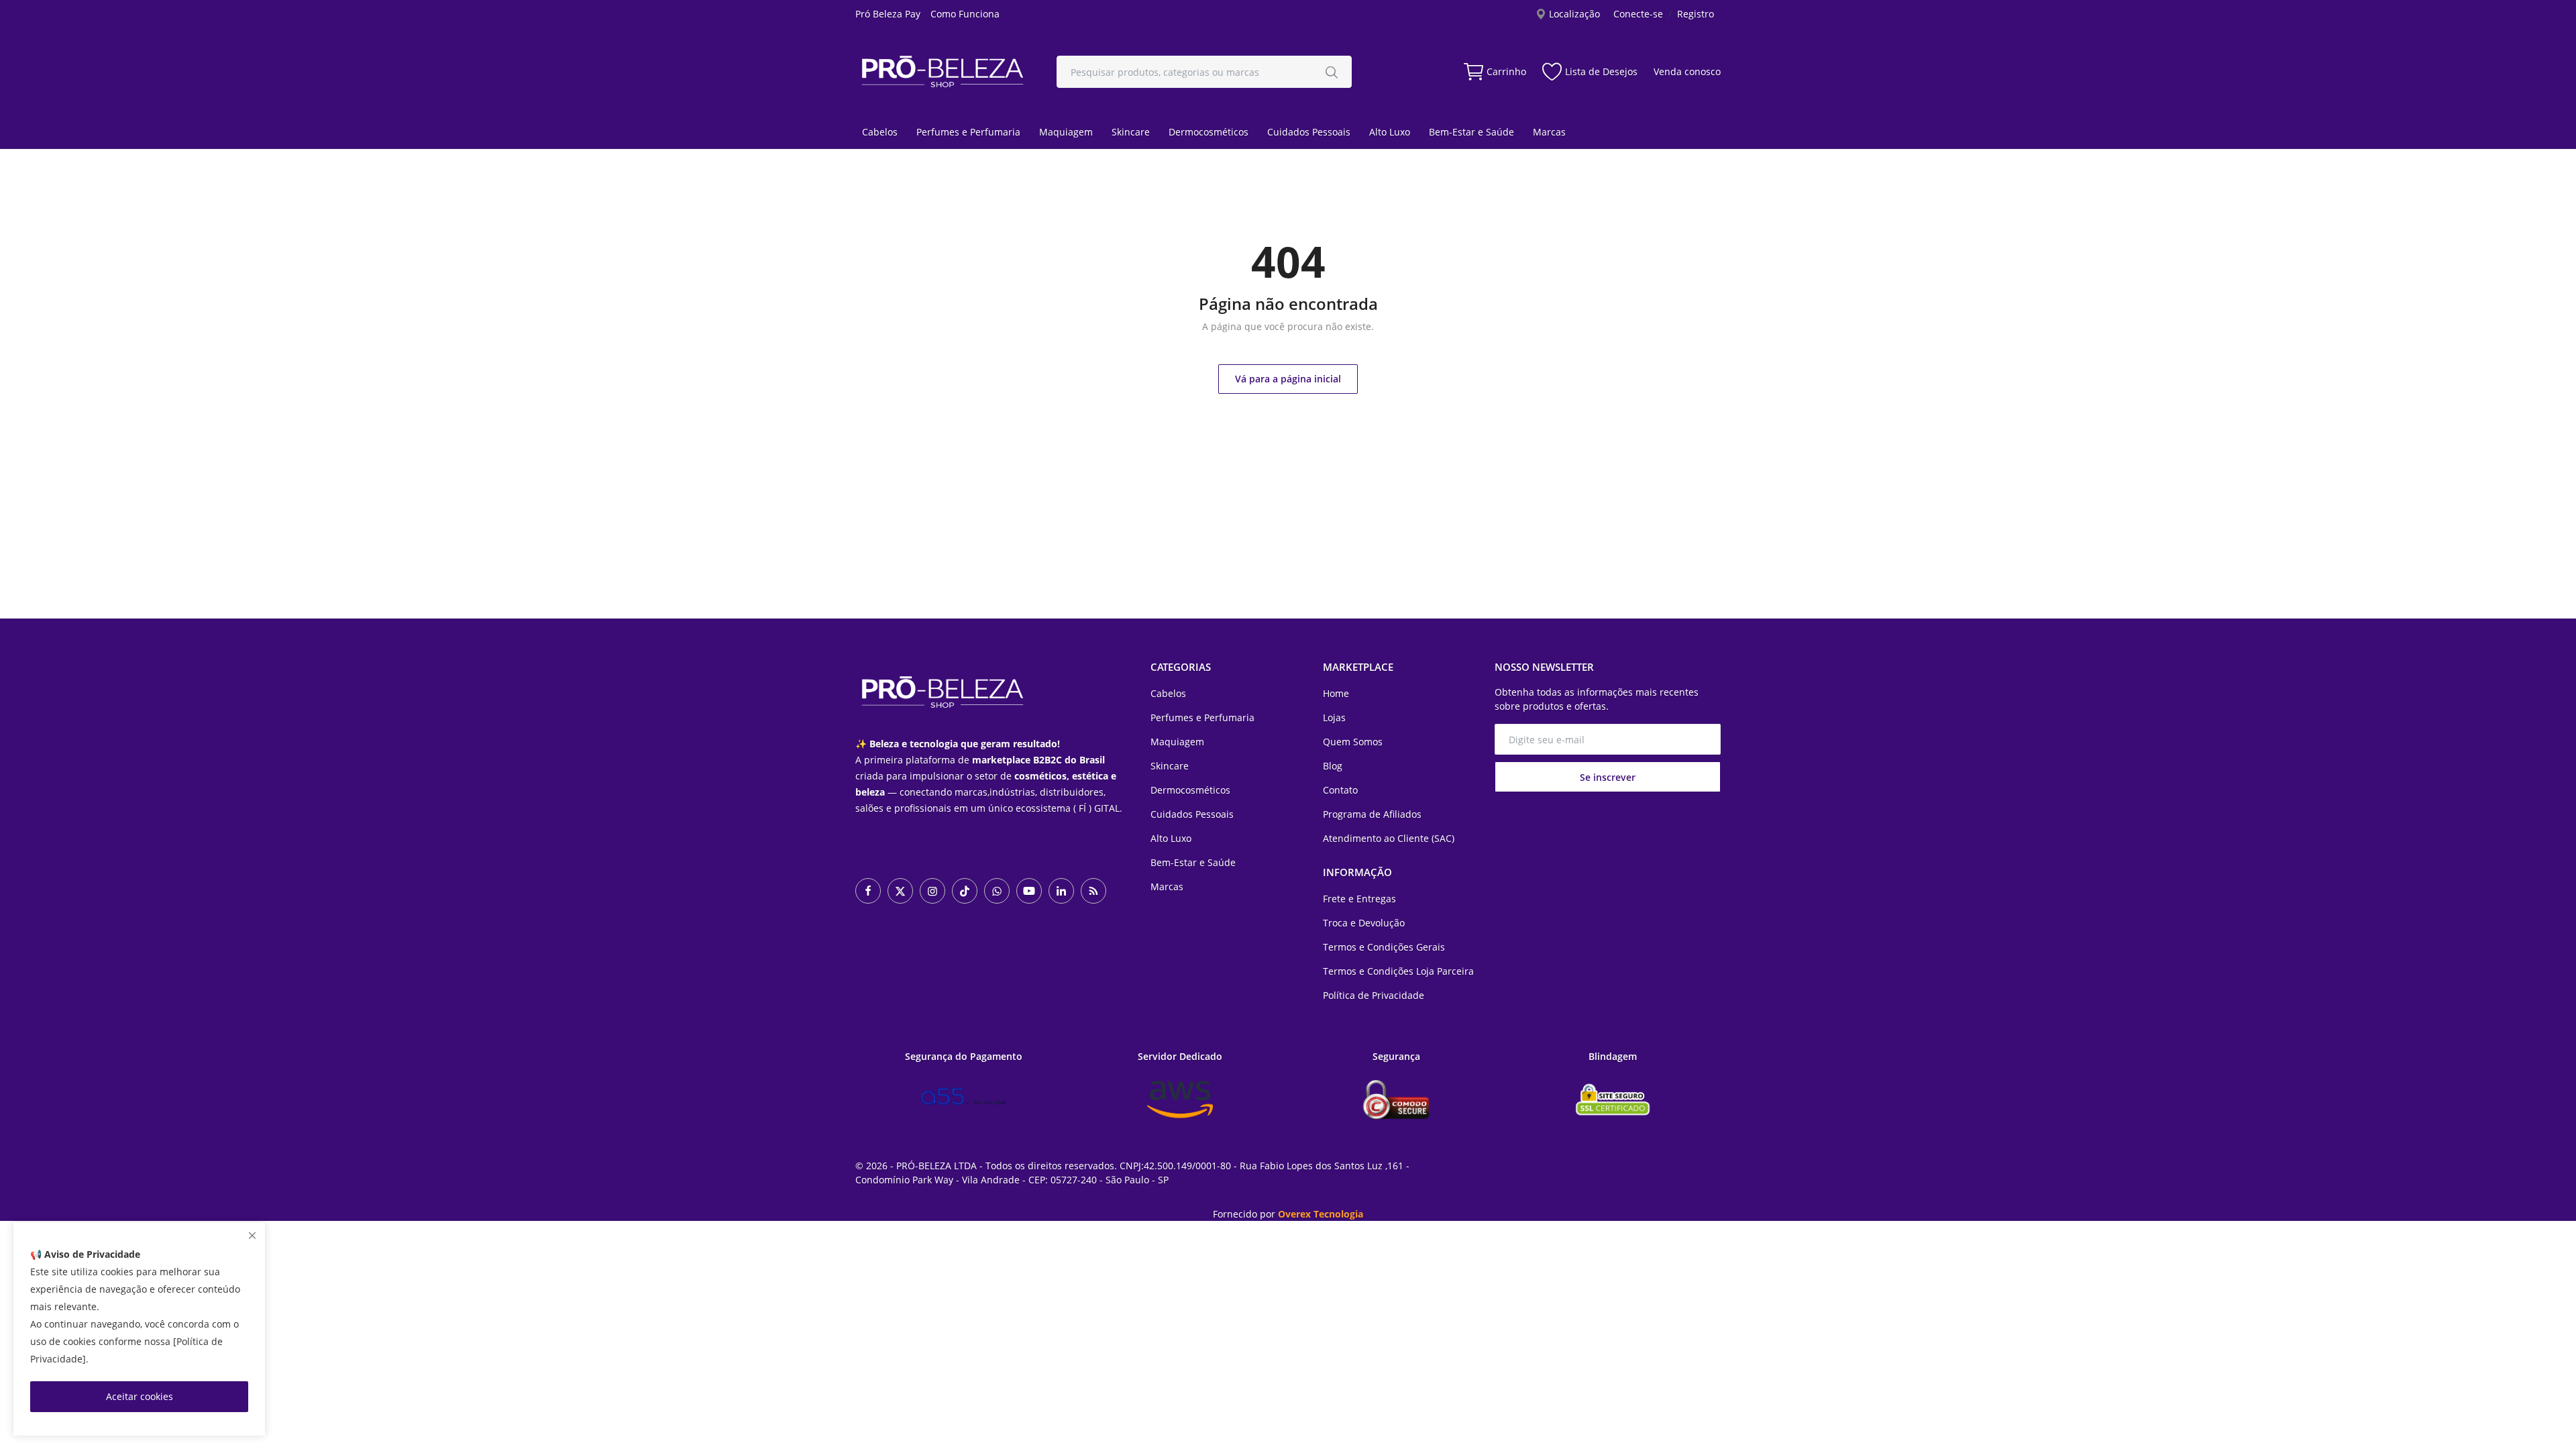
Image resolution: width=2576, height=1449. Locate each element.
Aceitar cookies (140, 1396)
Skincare (1131, 132)
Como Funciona (965, 14)
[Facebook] (868, 891)
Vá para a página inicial (1288, 379)
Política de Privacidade (1374, 995)
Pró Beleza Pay (888, 14)
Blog (1333, 766)
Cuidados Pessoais (1309, 132)
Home (1336, 693)
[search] (1332, 72)
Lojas (1334, 717)
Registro (1696, 14)
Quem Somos (1353, 742)
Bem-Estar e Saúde (1471, 132)
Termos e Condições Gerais (1384, 947)
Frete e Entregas (1359, 899)
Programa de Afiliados (1372, 814)
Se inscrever (1608, 777)
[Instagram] (932, 891)
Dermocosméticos (1209, 132)
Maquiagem (1066, 132)
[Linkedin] (1061, 891)
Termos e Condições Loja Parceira (1398, 971)
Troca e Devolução (1364, 923)
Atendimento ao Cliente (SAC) (1389, 838)
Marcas (1549, 132)
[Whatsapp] (997, 891)
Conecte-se (1638, 14)
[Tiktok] (965, 891)
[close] (252, 1235)
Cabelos (880, 132)
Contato (1340, 790)
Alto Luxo (1390, 132)
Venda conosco (1687, 71)
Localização (1573, 14)
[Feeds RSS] (1093, 891)
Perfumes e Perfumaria (968, 132)
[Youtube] (1029, 891)
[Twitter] (900, 891)
